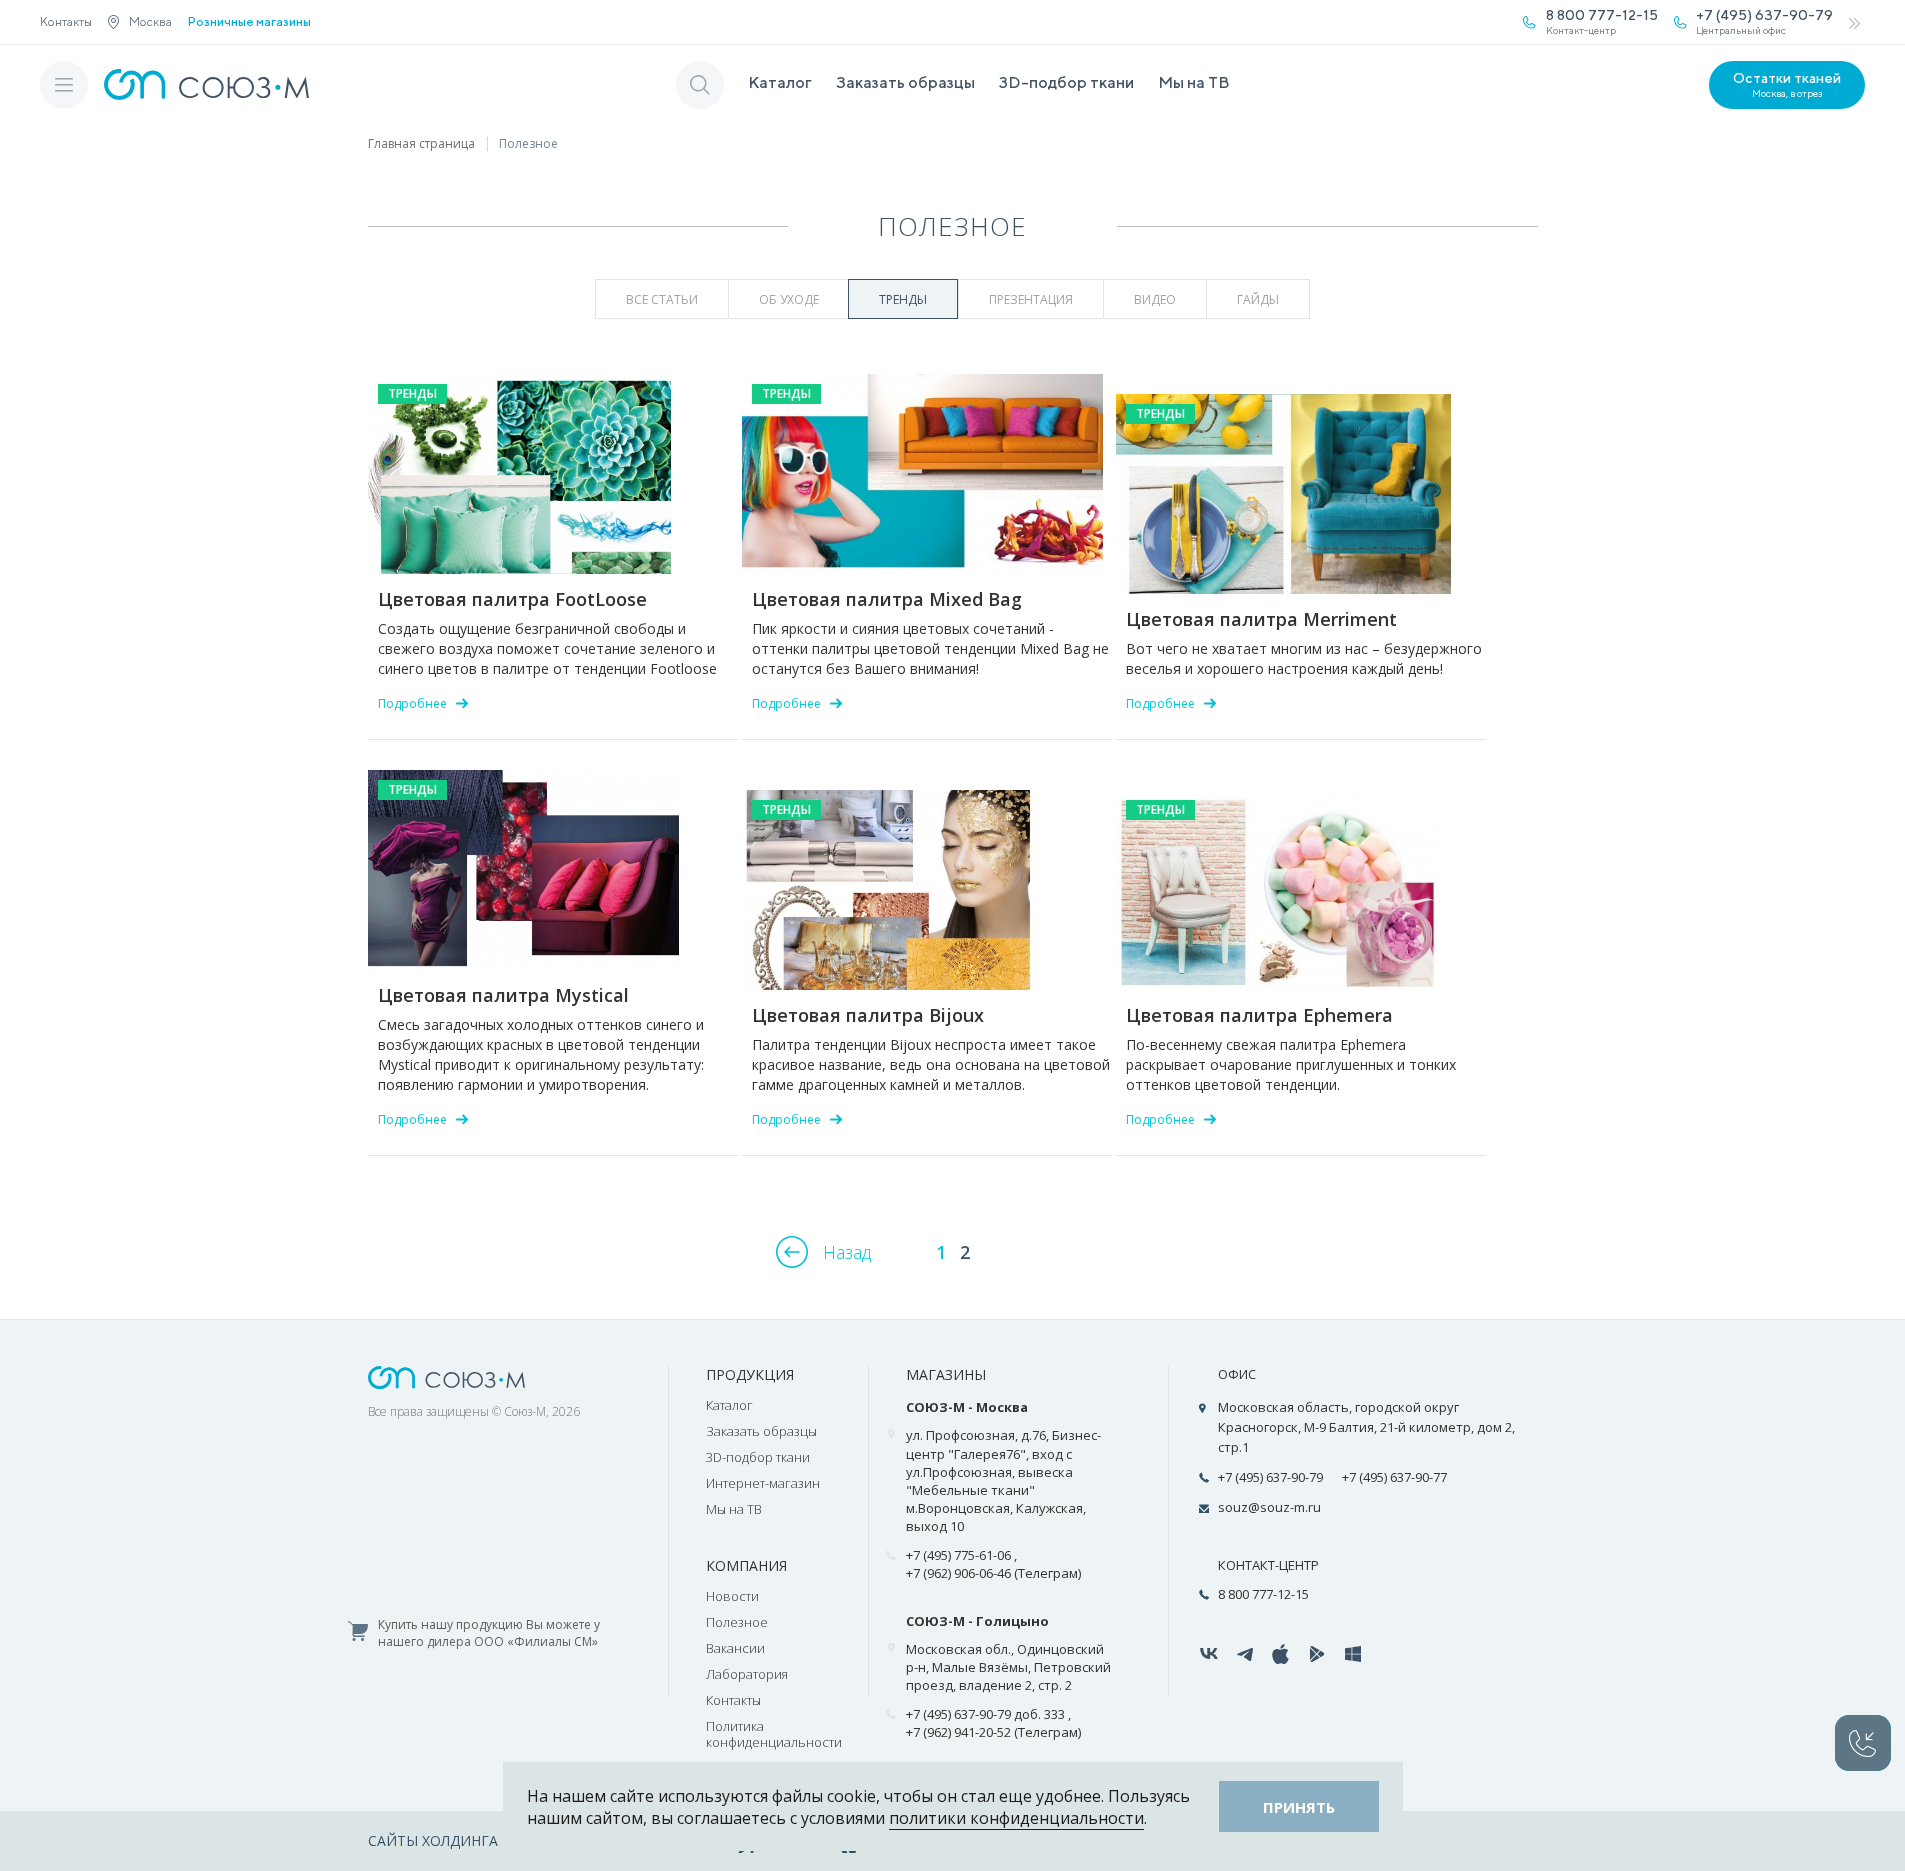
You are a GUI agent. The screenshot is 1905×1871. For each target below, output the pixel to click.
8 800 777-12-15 (1263, 1594)
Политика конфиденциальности (774, 1734)
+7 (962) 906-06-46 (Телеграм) (993, 1573)
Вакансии (735, 1648)
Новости (732, 1596)
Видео (1155, 299)
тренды (903, 299)
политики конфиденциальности (1016, 1818)
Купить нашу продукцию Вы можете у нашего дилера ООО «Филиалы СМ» (489, 1633)
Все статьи (662, 299)
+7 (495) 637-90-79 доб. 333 (985, 1714)
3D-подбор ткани (1066, 82)
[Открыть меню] (64, 85)
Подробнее (412, 703)
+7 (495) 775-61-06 (958, 1555)
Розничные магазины (249, 22)
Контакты (66, 21)
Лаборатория (747, 1674)
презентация (1031, 299)
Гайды (1258, 299)
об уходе (789, 299)
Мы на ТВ (1194, 82)
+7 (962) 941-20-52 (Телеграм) (993, 1732)
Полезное (737, 1622)
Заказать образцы (905, 82)
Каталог (780, 82)
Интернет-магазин (763, 1483)
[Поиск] (700, 85)
